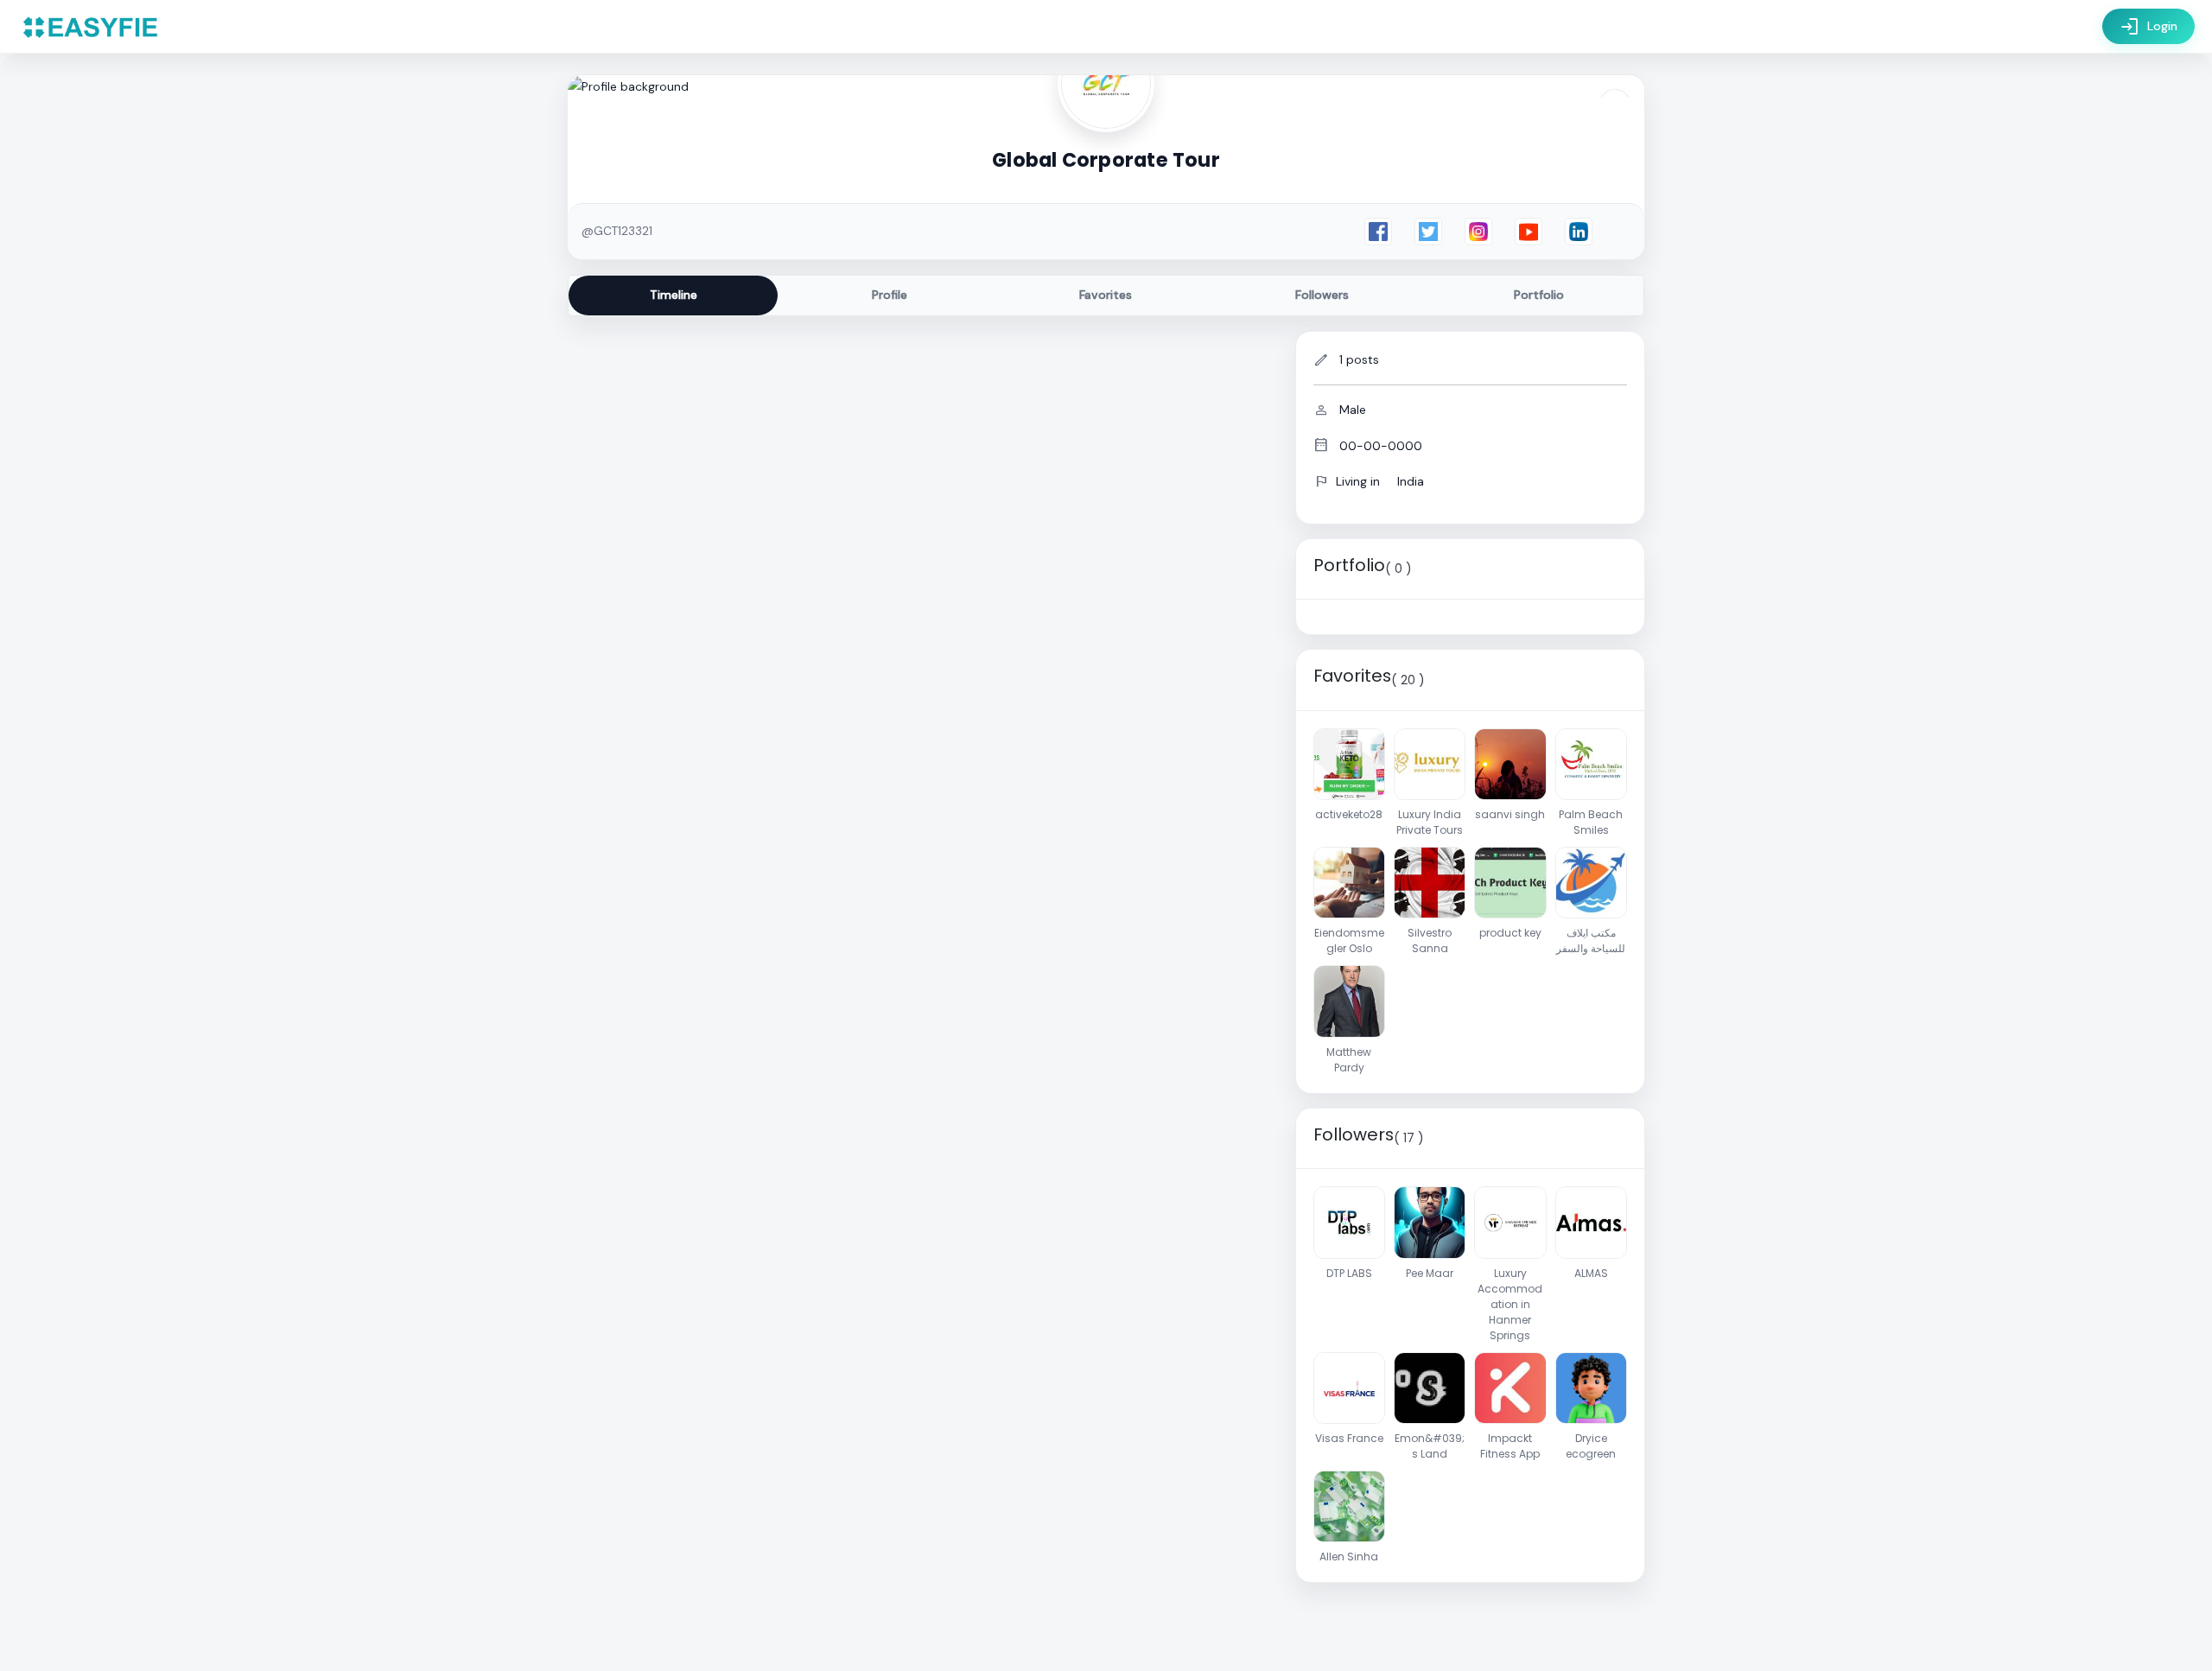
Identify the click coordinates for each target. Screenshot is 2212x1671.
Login (2148, 27)
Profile (890, 295)
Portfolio (1539, 295)
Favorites (1106, 295)
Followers (1322, 295)
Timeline (674, 295)
